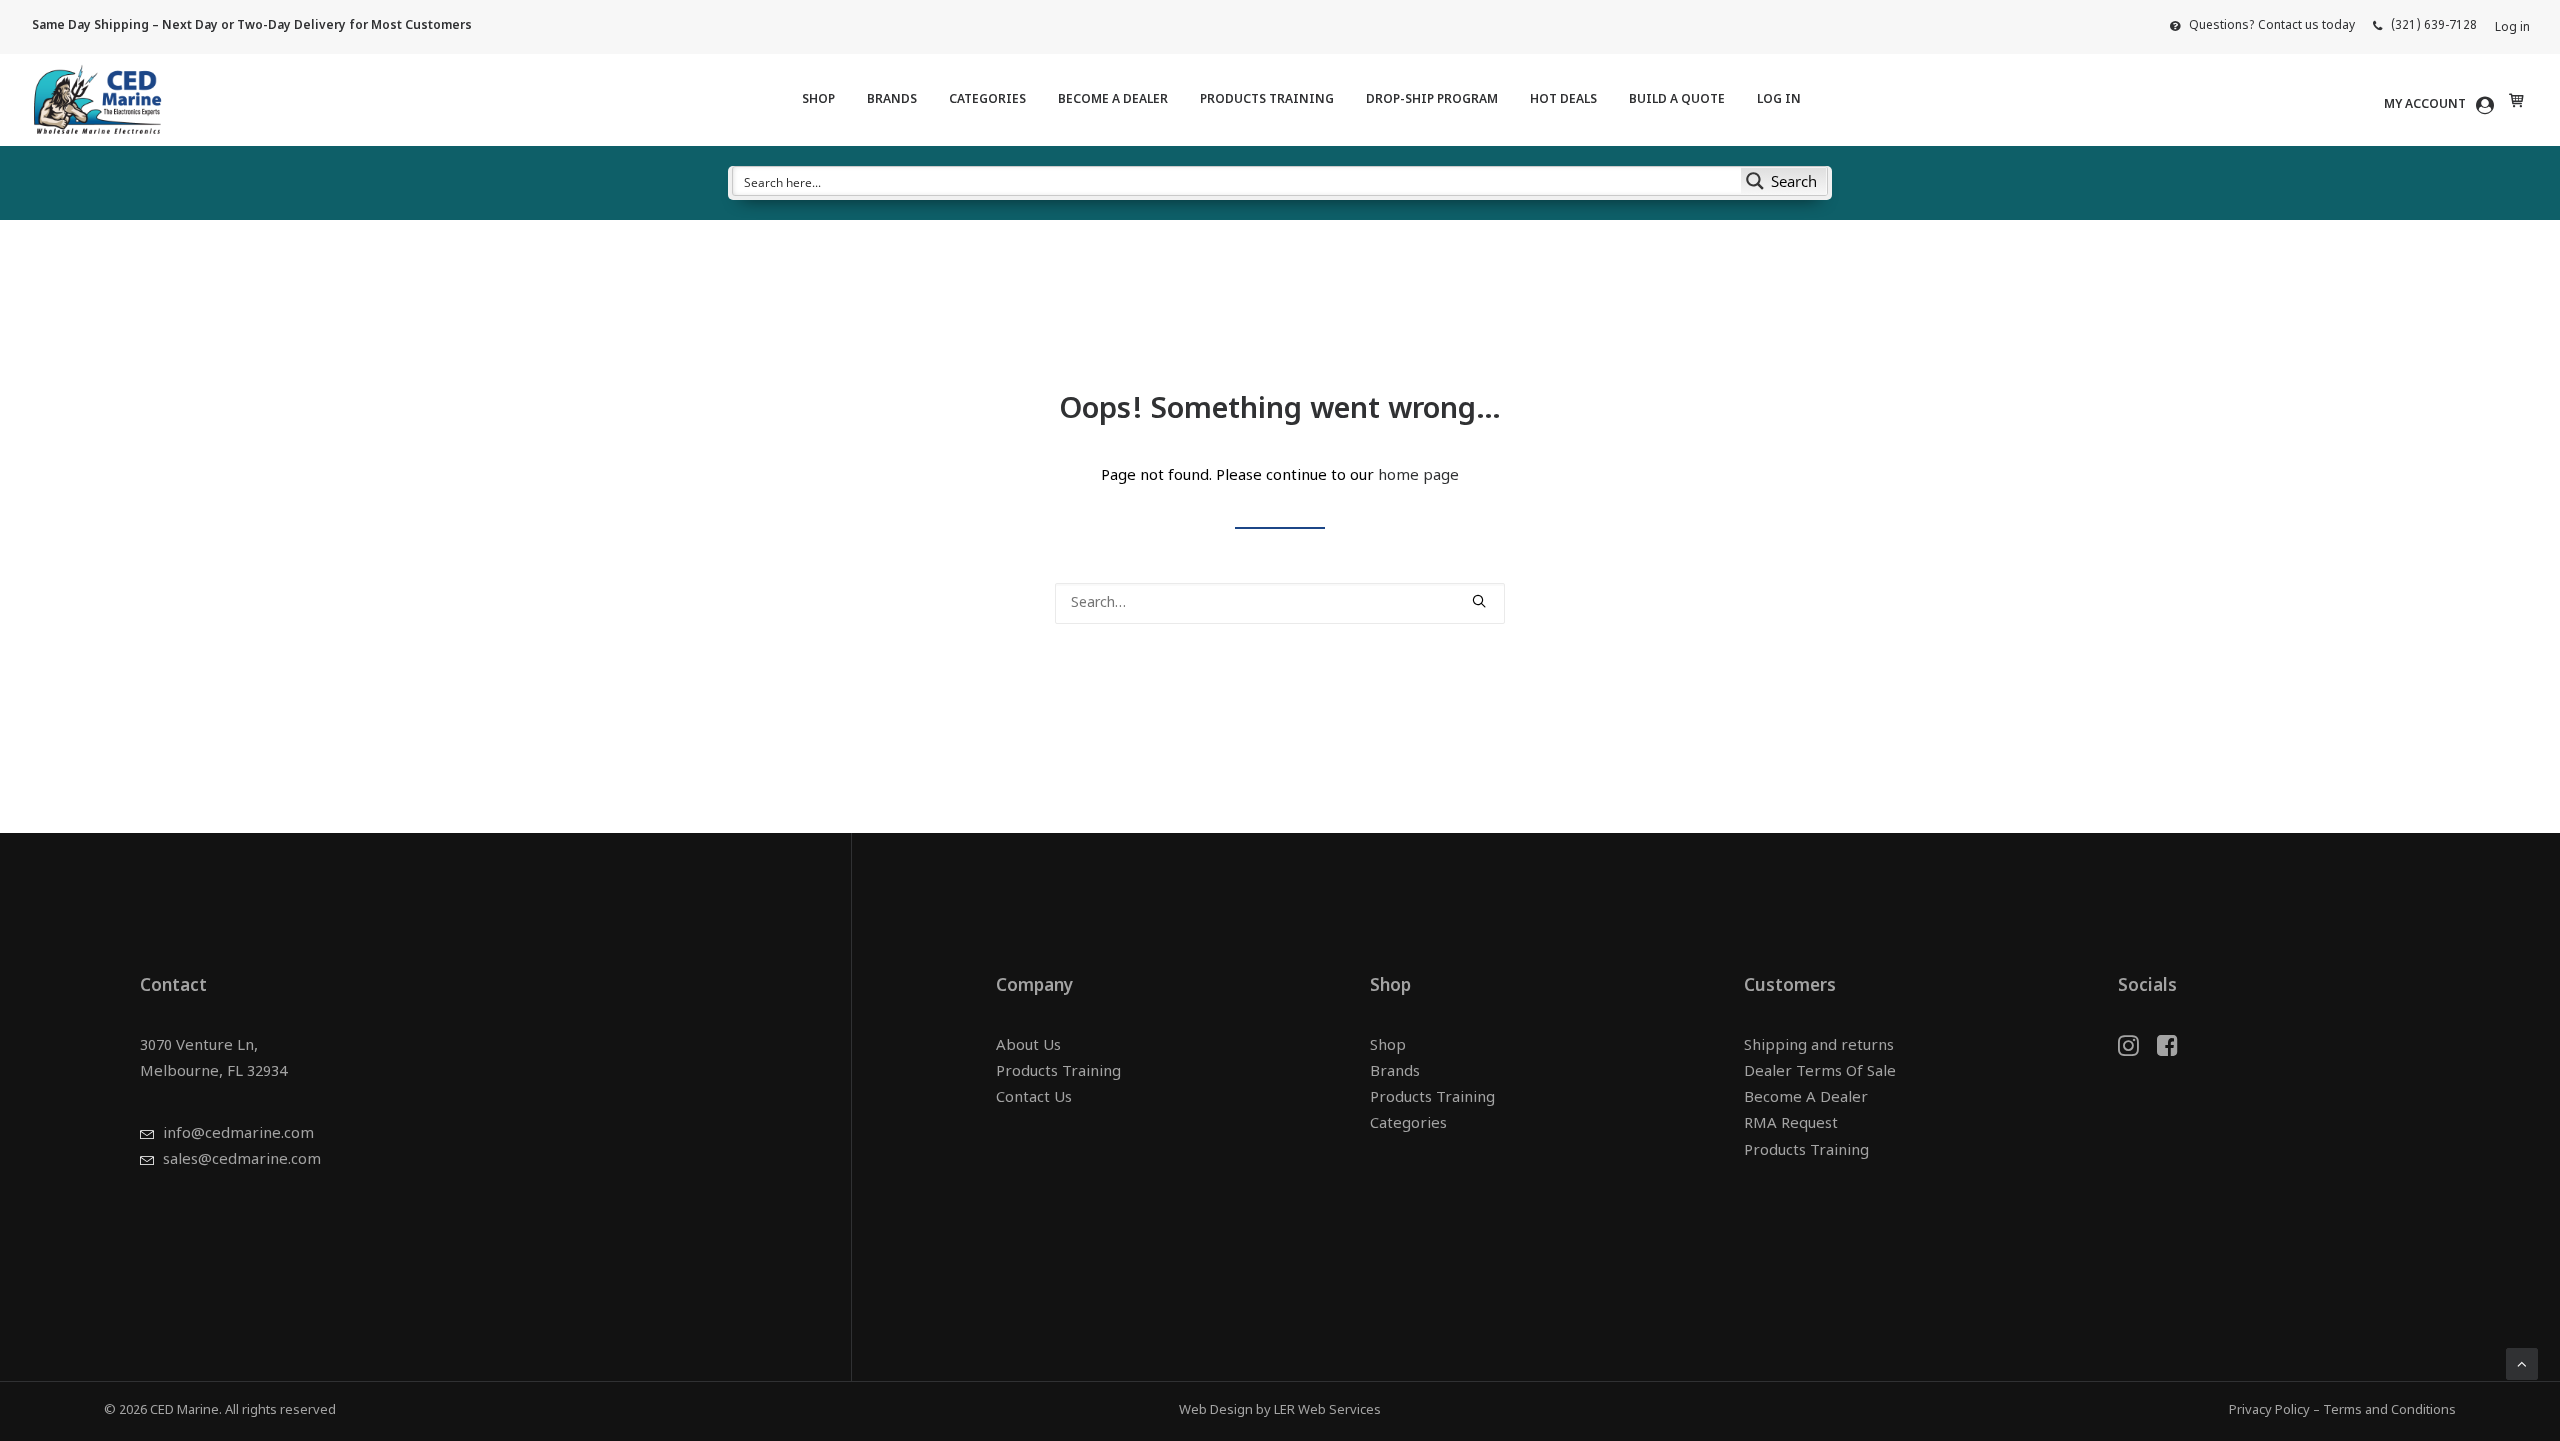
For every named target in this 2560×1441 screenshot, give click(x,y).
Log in (2512, 28)
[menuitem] (2262, 26)
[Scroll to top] (2522, 1364)
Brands (892, 100)
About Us (1028, 1046)
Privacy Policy (2269, 1410)
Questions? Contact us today (2272, 26)
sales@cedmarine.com (242, 1160)
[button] (1479, 601)
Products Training (1267, 100)
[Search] (1280, 603)
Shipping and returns (1819, 1046)
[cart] (2514, 100)
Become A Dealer (1113, 100)
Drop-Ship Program (1432, 100)
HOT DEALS (1563, 100)
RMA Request (1791, 1124)
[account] (2442, 105)
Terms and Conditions (2389, 1410)
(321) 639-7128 (2434, 26)
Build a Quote (1677, 100)
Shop (818, 100)
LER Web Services (1327, 1410)
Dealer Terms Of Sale (1820, 1072)
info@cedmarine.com (238, 1134)
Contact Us (1034, 1098)
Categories (987, 100)
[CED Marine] (97, 100)
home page (1418, 476)
